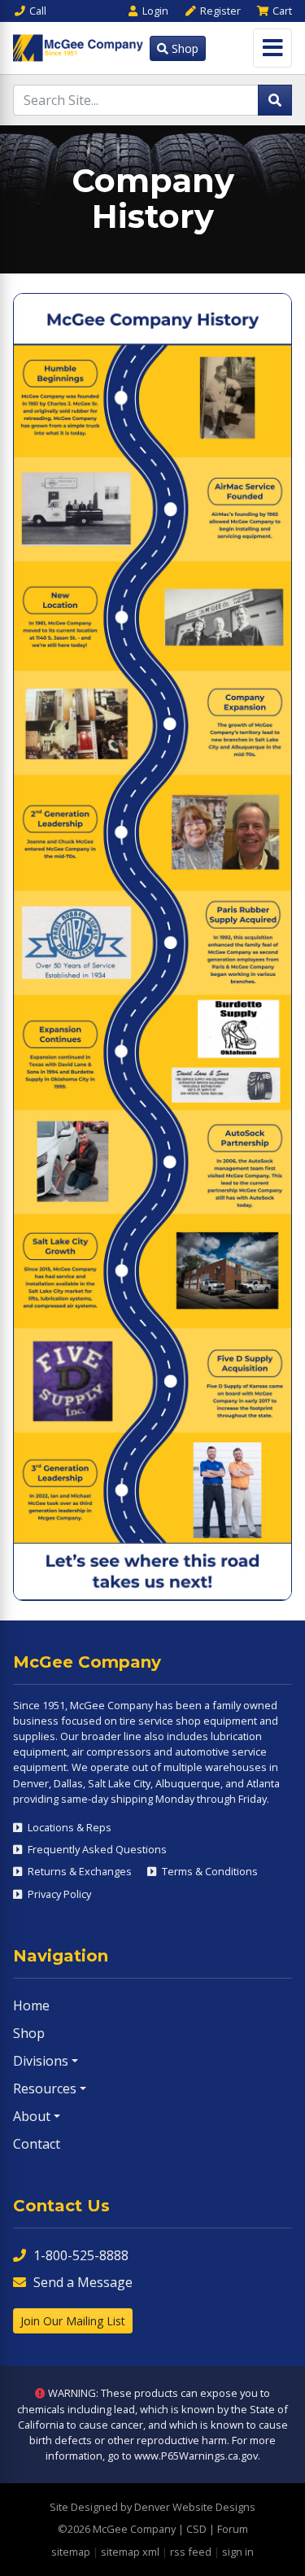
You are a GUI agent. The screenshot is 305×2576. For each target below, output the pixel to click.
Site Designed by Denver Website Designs (152, 2507)
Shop (183, 48)
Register (220, 11)
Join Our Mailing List (73, 2321)
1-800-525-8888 (81, 2255)
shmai (96, 1914)
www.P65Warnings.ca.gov (196, 2456)
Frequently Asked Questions (96, 1849)
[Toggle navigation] (272, 48)
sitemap (71, 2552)
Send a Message (83, 2282)
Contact (37, 2144)
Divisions (41, 2061)
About (32, 2116)
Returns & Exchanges (78, 1871)
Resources (45, 2088)
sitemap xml (130, 2552)
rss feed (191, 2552)
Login (155, 11)
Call (38, 11)
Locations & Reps (68, 1827)
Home (31, 2005)
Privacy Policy (58, 1894)
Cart (282, 11)
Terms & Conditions (209, 1871)
